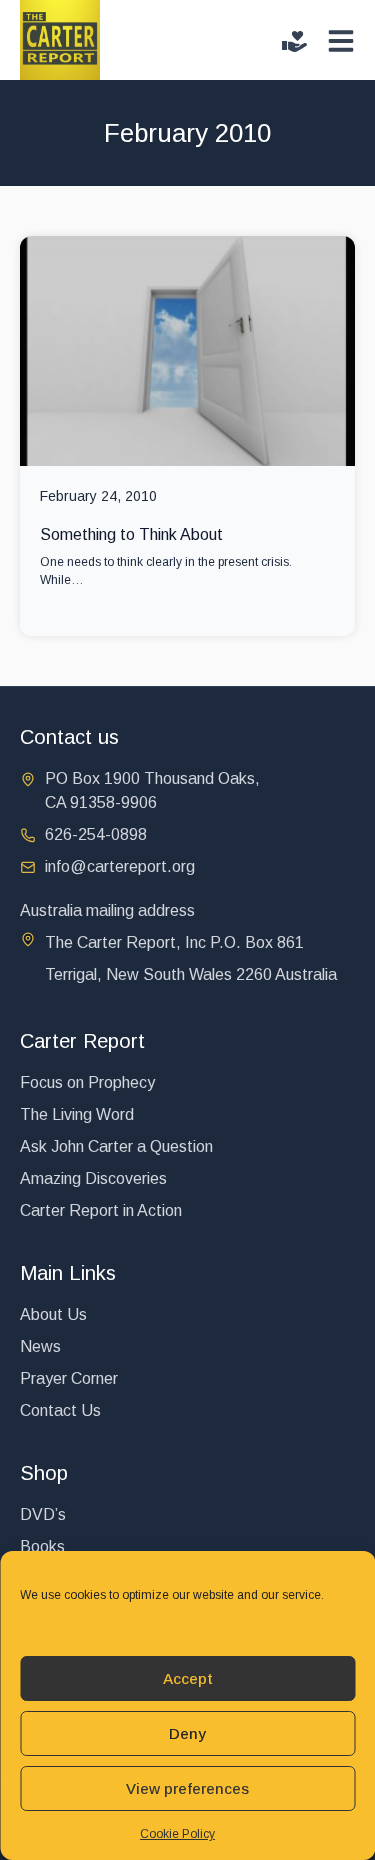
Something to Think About (131, 534)
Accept (188, 1678)
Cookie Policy (177, 1834)
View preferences (187, 1788)
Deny (187, 1733)
